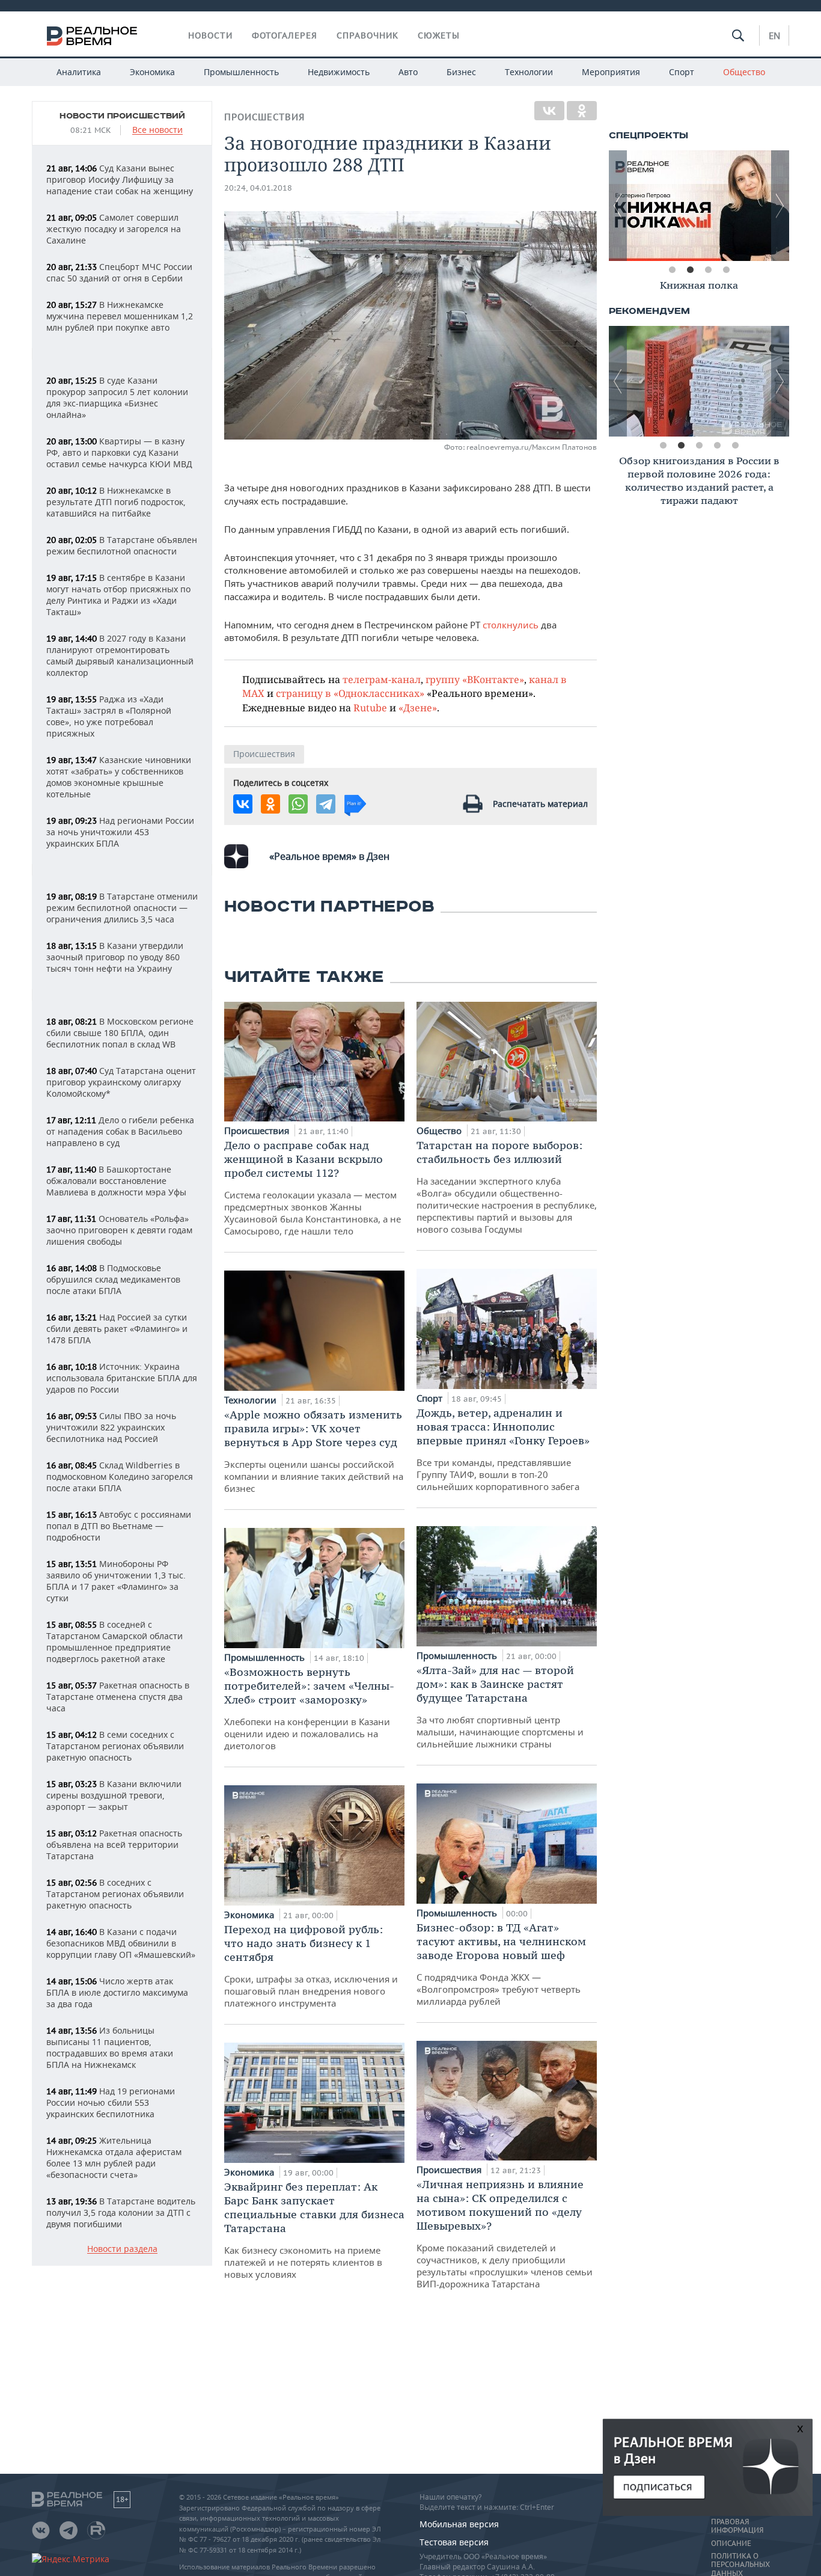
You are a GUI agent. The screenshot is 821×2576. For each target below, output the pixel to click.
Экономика (152, 72)
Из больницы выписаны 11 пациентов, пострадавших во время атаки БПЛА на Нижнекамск (110, 2047)
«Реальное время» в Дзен (329, 856)
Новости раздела (122, 2249)
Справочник (368, 35)
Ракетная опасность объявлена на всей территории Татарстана (114, 1845)
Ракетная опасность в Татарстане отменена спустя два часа (118, 1697)
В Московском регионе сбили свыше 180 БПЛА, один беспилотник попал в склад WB (120, 1033)
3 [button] (708, 270)
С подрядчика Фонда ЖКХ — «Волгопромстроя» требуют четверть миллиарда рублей (501, 1964)
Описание (731, 2544)
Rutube (370, 707)
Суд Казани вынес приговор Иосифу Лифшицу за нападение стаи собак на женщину (120, 179)
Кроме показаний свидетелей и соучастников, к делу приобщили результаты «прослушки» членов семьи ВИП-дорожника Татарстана (505, 2234)
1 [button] (672, 270)
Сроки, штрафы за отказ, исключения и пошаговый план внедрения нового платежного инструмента (311, 1966)
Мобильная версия (459, 2524)
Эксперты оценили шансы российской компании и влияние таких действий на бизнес (314, 1451)
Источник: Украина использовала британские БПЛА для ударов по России (122, 1378)
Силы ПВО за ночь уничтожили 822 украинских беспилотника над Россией (111, 1427)
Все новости (157, 130)
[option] (699, 206)
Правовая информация (737, 2526)
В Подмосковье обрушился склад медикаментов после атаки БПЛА (113, 1279)
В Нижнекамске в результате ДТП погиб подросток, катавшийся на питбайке (116, 502)
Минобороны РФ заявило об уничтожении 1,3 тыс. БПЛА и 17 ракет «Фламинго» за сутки (116, 1581)
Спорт (682, 72)
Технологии (529, 72)
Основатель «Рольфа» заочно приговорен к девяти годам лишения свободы (119, 1230)
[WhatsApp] (298, 804)
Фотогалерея (285, 35)
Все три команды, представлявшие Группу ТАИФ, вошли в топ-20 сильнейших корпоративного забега (503, 1449)
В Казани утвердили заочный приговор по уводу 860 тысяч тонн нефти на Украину (115, 957)
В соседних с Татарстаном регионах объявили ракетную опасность (115, 1894)
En (774, 35)
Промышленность (241, 72)
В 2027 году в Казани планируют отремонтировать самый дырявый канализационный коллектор (120, 655)
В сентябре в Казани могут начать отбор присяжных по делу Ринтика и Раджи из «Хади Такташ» (118, 595)
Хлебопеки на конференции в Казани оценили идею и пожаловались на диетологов (309, 1708)
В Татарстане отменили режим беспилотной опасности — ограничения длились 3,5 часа (122, 908)
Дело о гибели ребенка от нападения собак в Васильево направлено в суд (120, 1131)
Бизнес (461, 72)
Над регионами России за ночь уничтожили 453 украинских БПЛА (120, 832)
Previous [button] (618, 206)
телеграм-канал (382, 679)
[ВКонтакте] (549, 111)
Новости (210, 35)
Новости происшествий (122, 116)
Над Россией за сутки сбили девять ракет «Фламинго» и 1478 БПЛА (117, 1329)
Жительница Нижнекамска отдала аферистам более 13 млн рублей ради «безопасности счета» (114, 2157)
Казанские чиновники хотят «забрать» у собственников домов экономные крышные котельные (119, 777)
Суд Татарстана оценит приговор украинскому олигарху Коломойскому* (121, 1082)
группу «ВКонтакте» (475, 679)
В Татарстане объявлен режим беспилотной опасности (122, 545)
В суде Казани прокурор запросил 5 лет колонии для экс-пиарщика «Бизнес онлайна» (117, 397)
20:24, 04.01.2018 (258, 188)
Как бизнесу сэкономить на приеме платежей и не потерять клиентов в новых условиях (314, 2230)
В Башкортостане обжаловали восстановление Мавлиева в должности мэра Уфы (116, 1181)
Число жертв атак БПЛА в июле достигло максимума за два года (117, 1992)
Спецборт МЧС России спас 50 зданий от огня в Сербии (119, 272)
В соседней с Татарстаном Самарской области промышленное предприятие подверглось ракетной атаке (114, 1642)
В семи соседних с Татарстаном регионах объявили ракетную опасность (115, 1746)
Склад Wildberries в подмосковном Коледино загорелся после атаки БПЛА (120, 1477)
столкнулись (511, 625)
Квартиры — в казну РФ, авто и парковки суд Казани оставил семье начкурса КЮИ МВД (119, 452)
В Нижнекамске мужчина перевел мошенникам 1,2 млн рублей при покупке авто (120, 316)
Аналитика (79, 72)
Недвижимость (339, 72)
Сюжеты (439, 35)
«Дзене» (418, 707)
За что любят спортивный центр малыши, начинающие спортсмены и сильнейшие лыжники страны (500, 1707)
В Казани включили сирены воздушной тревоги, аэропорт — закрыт (114, 1795)
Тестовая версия (454, 2542)
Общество (744, 72)
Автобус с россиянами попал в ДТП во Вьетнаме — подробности (119, 1526)
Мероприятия (611, 72)
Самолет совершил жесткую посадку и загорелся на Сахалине (114, 229)
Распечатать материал (540, 804)
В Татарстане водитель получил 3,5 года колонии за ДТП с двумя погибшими (121, 2213)
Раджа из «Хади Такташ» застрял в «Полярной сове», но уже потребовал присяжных (109, 716)
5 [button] (735, 446)
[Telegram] (326, 804)
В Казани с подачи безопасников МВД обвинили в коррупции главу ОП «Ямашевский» (121, 1943)
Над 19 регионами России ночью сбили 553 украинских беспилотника (111, 2102)
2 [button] (690, 270)
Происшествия (264, 117)
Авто (408, 72)
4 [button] (726, 270)
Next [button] (780, 206)
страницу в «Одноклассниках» (350, 693)
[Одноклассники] (582, 111)
